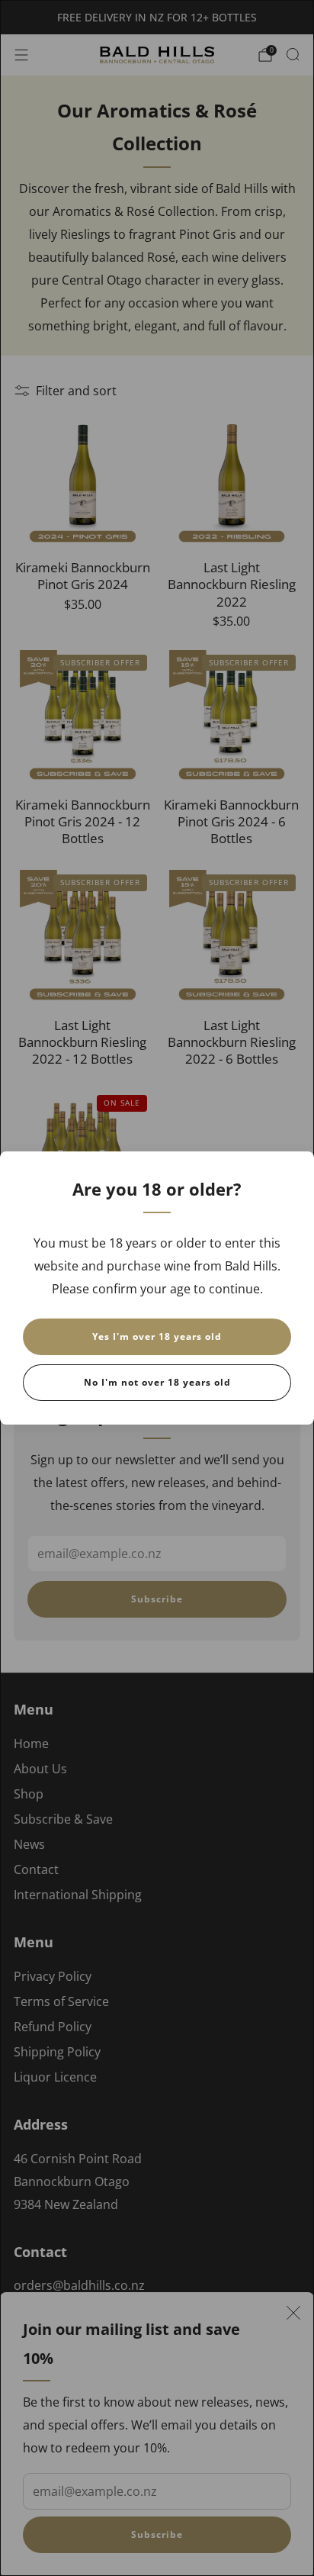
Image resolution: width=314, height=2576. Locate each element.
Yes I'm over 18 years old (157, 1336)
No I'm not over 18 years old (157, 1382)
